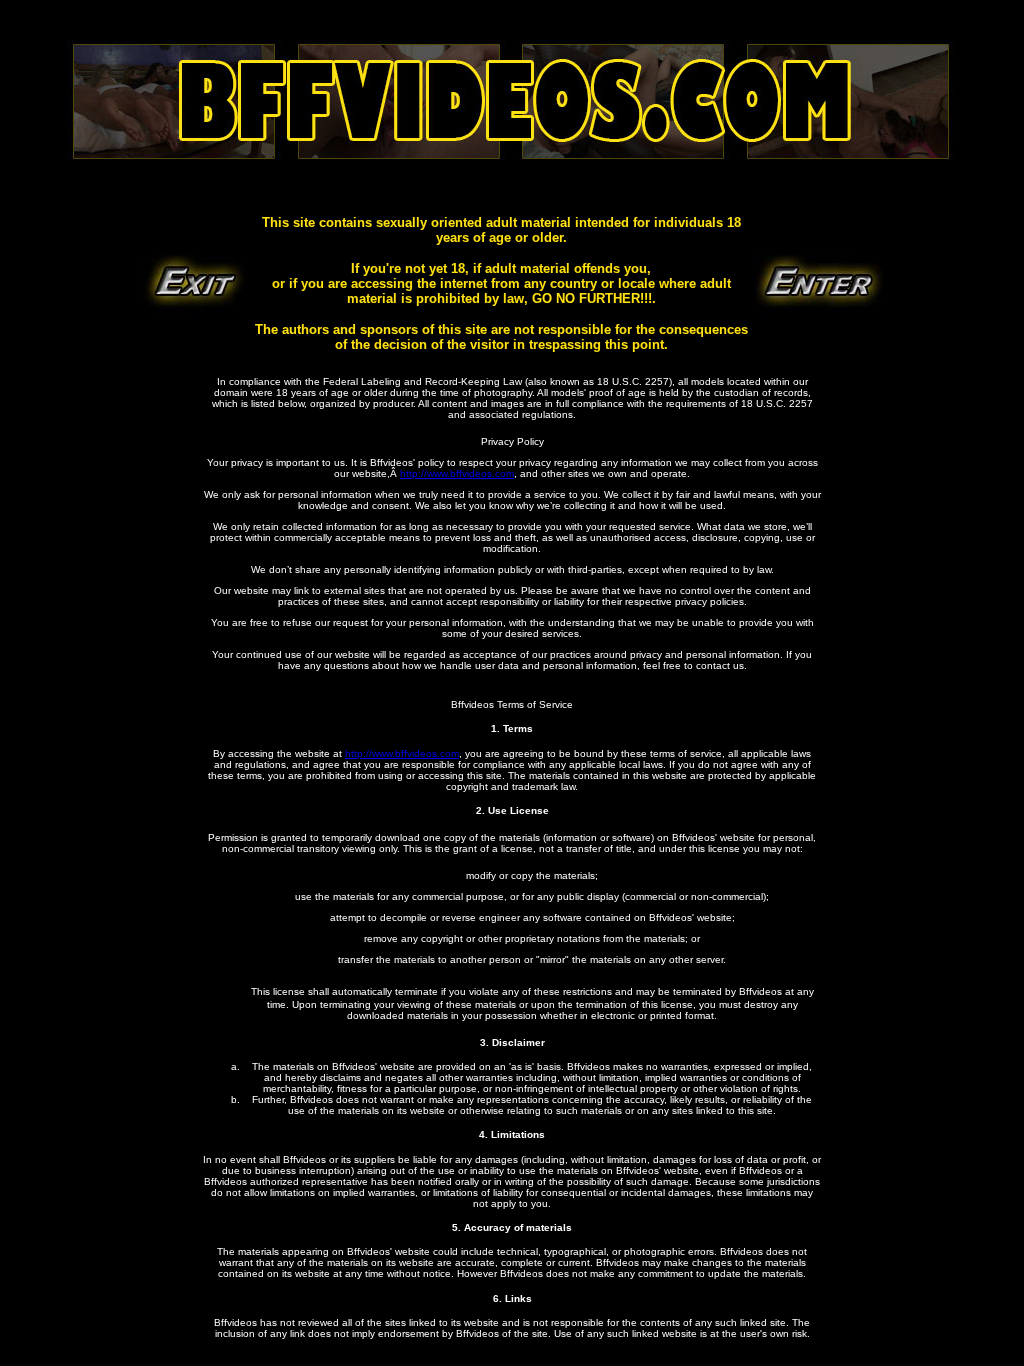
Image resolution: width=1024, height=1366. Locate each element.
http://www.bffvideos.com (457, 473)
